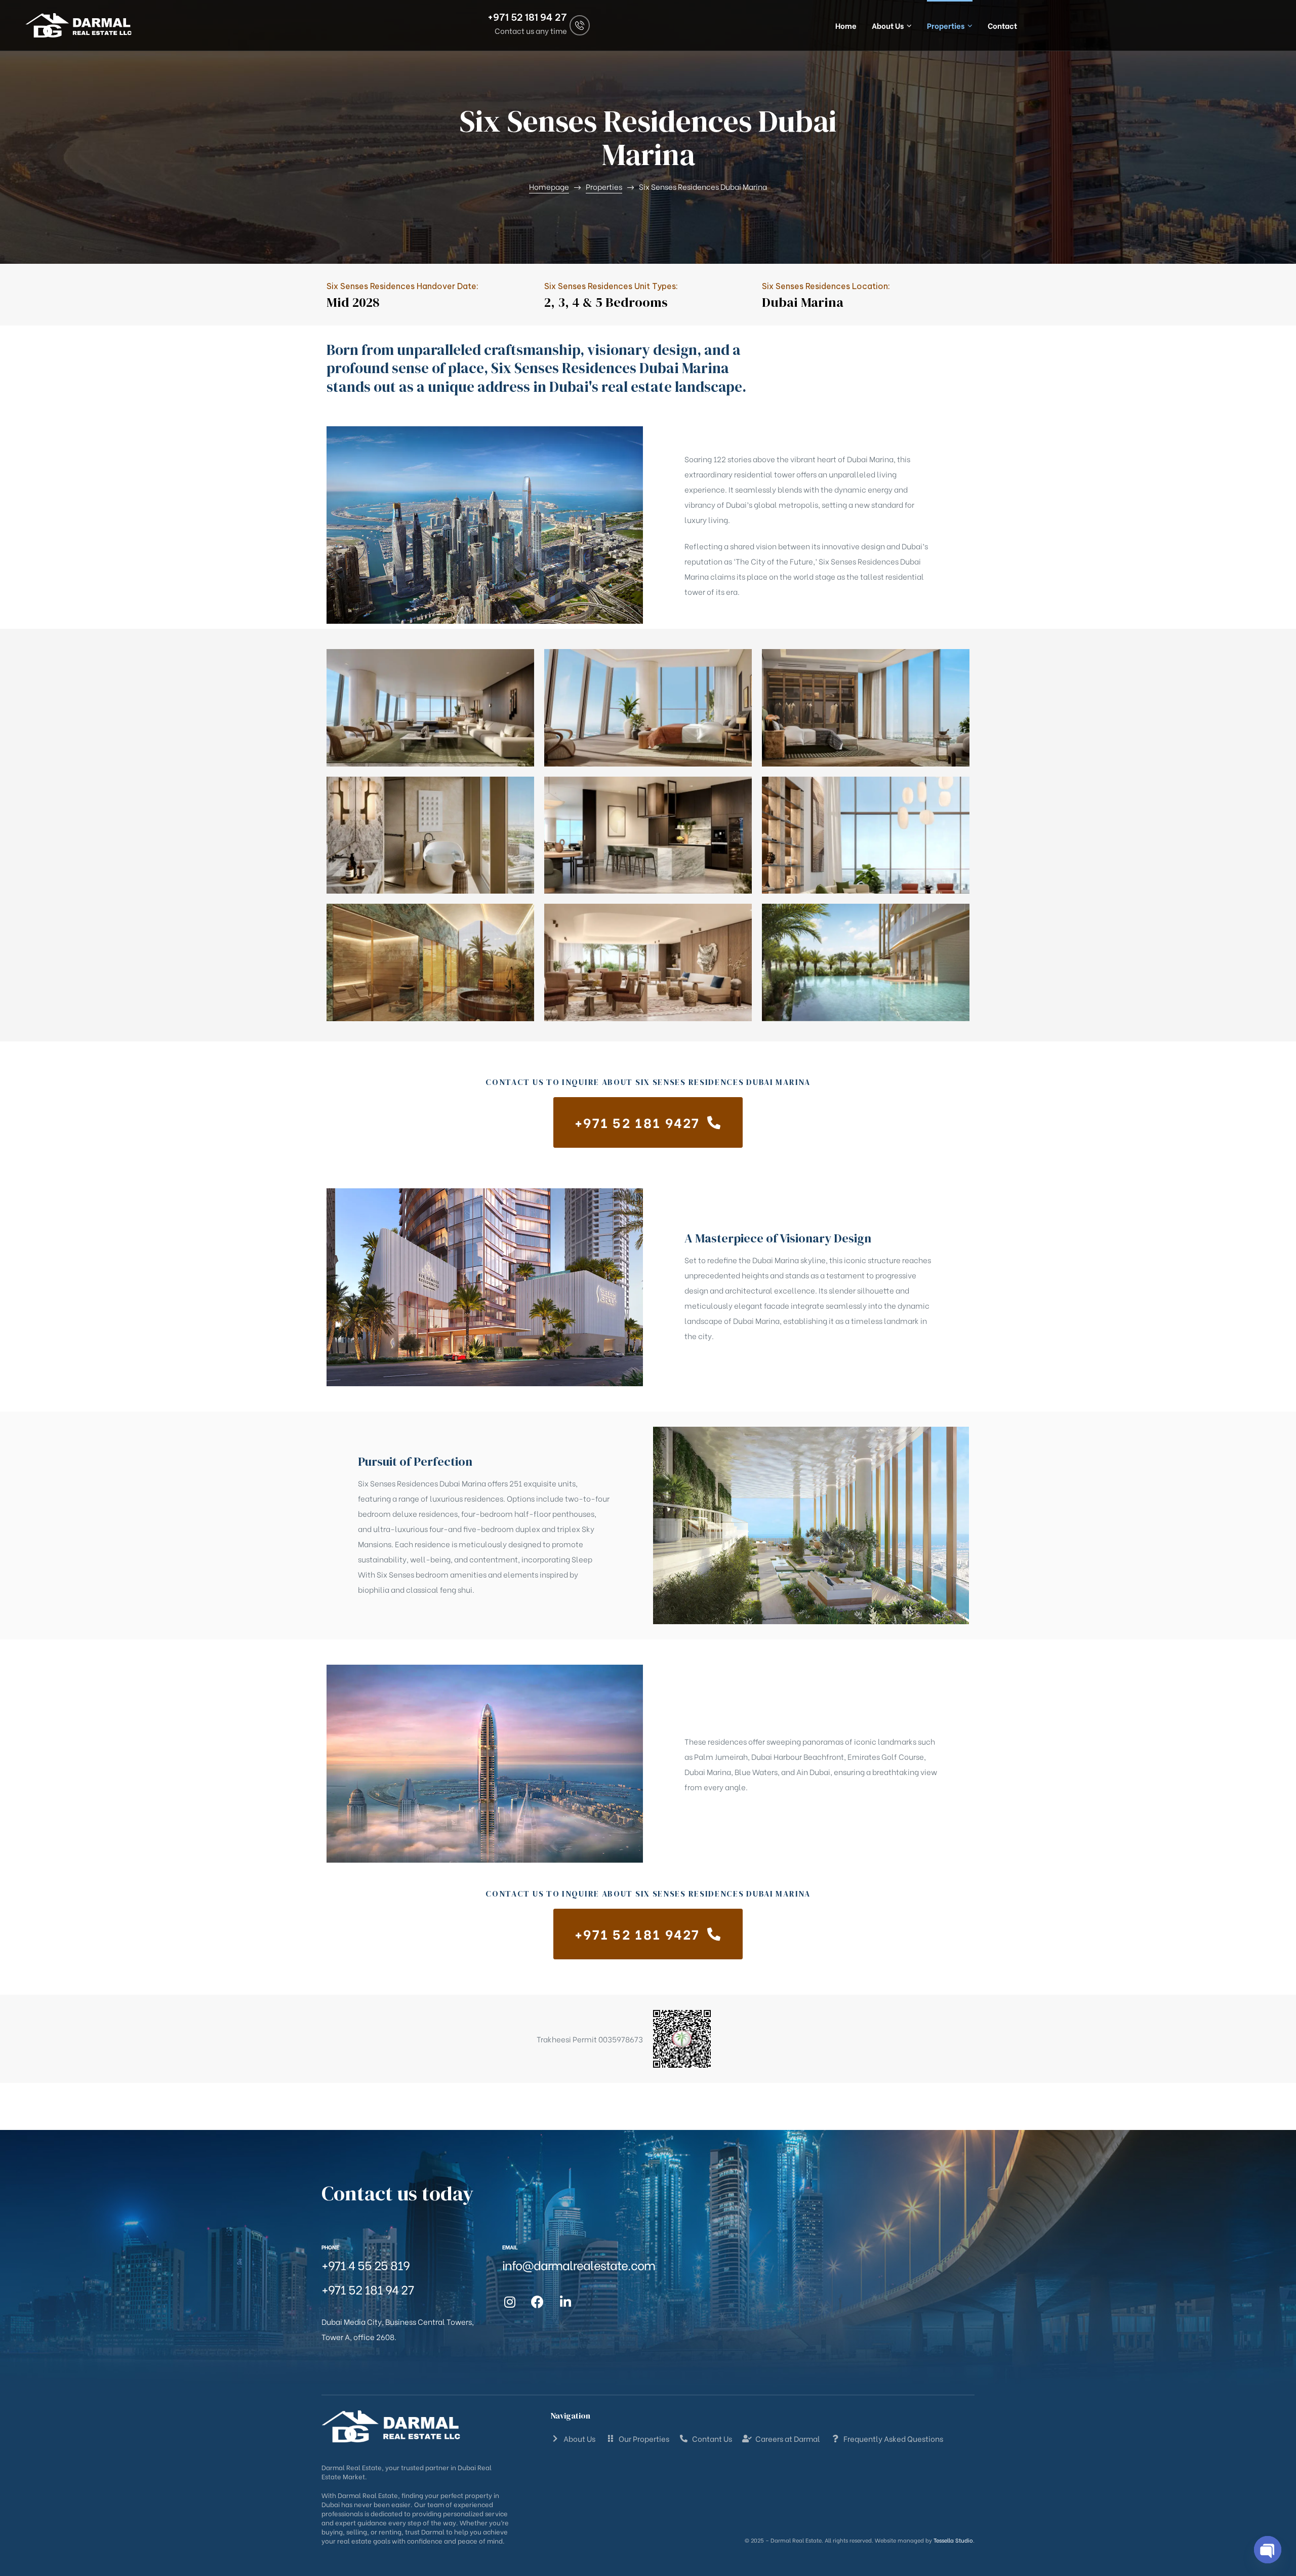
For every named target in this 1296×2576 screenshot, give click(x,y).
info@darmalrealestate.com (579, 2264)
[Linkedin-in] (565, 2302)
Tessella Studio (953, 2540)
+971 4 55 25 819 (366, 2264)
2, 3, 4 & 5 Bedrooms (606, 302)
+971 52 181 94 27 (527, 17)
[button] (648, 1122)
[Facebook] (538, 2302)
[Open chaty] (1268, 2550)
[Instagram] (510, 2302)
